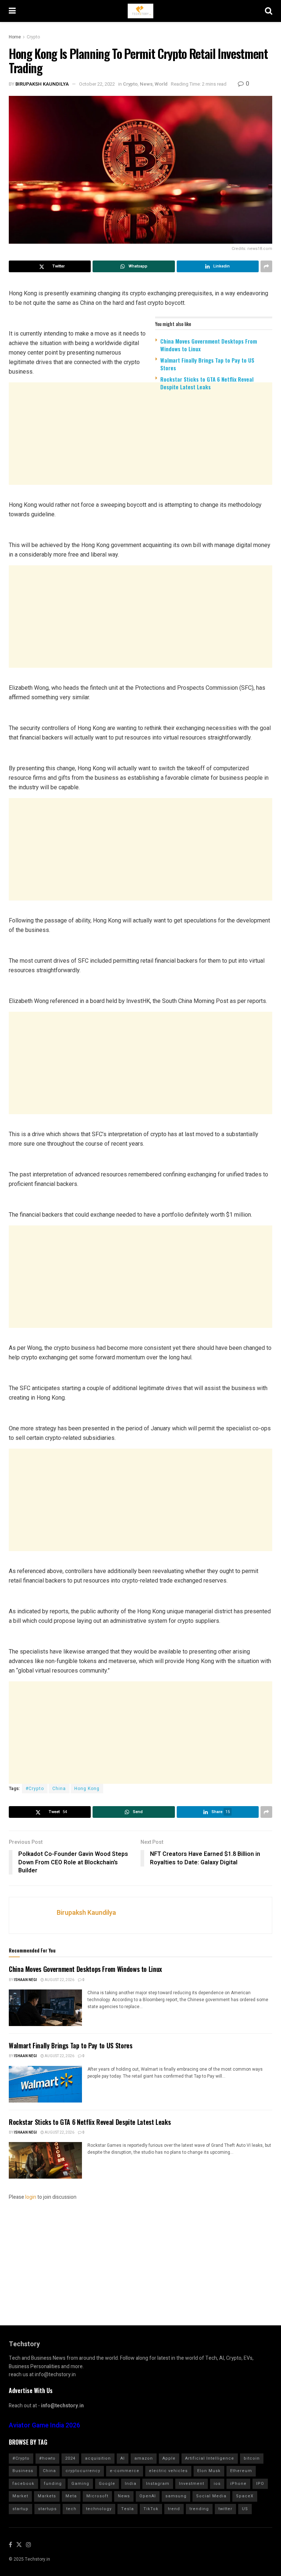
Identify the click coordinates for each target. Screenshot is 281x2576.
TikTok (151, 2509)
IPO (260, 2484)
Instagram (158, 2484)
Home (15, 37)
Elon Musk (209, 2471)
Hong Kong (87, 1789)
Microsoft (97, 2496)
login (31, 2197)
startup (20, 2509)
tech (71, 2509)
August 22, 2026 (59, 1980)
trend (174, 2509)
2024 (70, 2458)
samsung (176, 2496)
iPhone (238, 2484)
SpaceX (245, 2496)
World (161, 84)
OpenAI (148, 2496)
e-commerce (125, 2471)
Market (20, 2496)
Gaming (80, 2484)
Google (107, 2484)
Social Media (211, 2496)
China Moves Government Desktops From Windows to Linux (209, 345)
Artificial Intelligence (210, 2458)
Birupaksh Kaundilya (42, 84)
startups (47, 2509)
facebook (23, 2484)
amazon (144, 2458)
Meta (71, 2496)
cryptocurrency (83, 2471)
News (146, 84)
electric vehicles (168, 2471)
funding (53, 2484)
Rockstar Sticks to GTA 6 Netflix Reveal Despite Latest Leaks (207, 383)
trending (199, 2509)
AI (123, 2458)
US (245, 2509)
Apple (169, 2458)
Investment (192, 2484)
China (59, 1789)
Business (23, 2471)
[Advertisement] (140, 453)
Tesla (128, 2509)
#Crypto (35, 1789)
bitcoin (252, 2458)
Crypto (33, 37)
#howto (47, 2458)
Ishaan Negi (25, 1980)
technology (99, 2509)
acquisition (98, 2458)
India (131, 2484)
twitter (225, 2509)
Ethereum (241, 2471)
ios (217, 2484)
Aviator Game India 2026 (44, 2425)
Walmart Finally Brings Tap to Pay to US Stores (207, 364)
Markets (47, 2496)
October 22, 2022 (97, 84)
